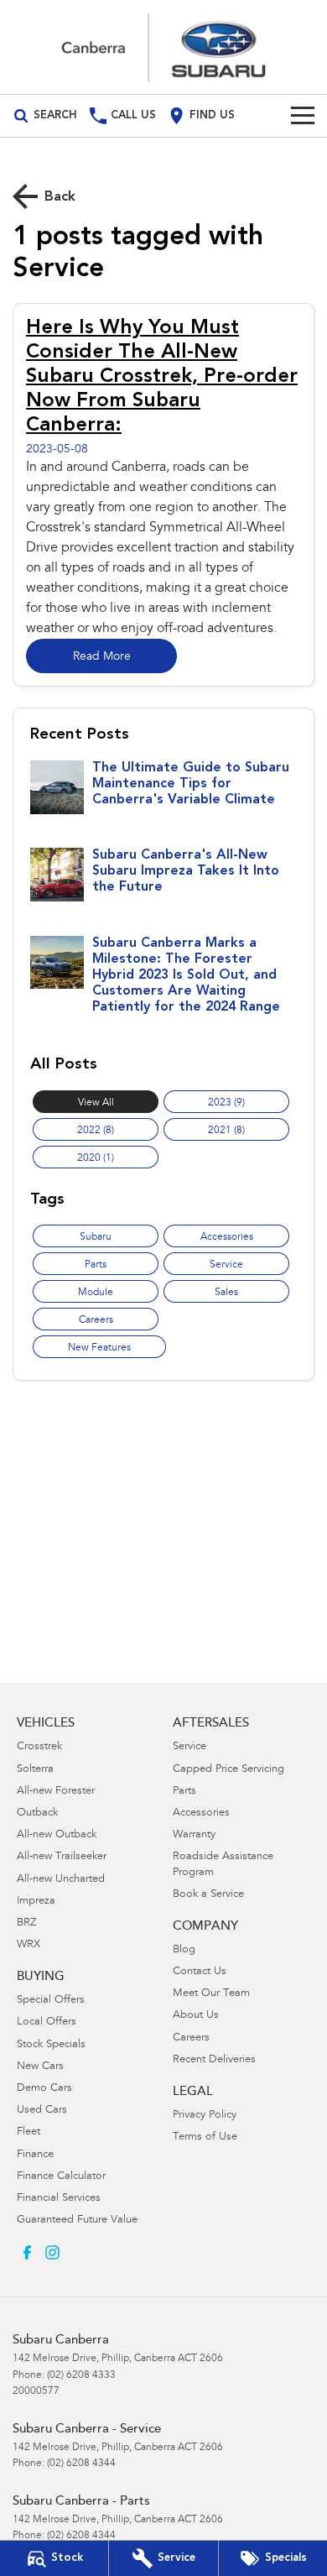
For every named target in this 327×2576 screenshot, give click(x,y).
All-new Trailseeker (62, 1857)
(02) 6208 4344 (81, 2464)
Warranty (194, 1835)
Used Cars (42, 2111)
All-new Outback (57, 1835)
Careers (96, 1320)
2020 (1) (96, 1158)
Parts (96, 1265)
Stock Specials (51, 2045)
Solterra (35, 1770)
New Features (99, 1348)
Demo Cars (44, 2089)
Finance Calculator (61, 2177)
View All (96, 1103)
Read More (102, 657)
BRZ (26, 1923)
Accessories (227, 1237)
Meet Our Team (211, 1994)
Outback (37, 1813)
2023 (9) (226, 1103)
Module (96, 1293)
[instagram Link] (52, 2252)
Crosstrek (39, 1747)
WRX (29, 1945)
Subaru (96, 1237)
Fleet (29, 2132)
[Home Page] (163, 47)
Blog (184, 1950)
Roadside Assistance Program (223, 1865)
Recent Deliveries (214, 2060)
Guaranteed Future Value (77, 2221)
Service (226, 1265)
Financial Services (59, 2199)
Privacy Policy (205, 2116)
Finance (35, 2155)
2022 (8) (96, 1131)
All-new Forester (56, 1792)
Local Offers (47, 2022)
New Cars (40, 2067)
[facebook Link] (27, 2252)
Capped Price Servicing (228, 1770)
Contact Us (200, 1972)
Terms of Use (205, 2137)
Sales (226, 1293)
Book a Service (208, 1895)
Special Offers (51, 2001)
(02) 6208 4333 (81, 2375)
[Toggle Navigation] (303, 116)
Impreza (36, 1902)
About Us (196, 2016)
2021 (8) (226, 1131)
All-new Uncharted (61, 1880)
